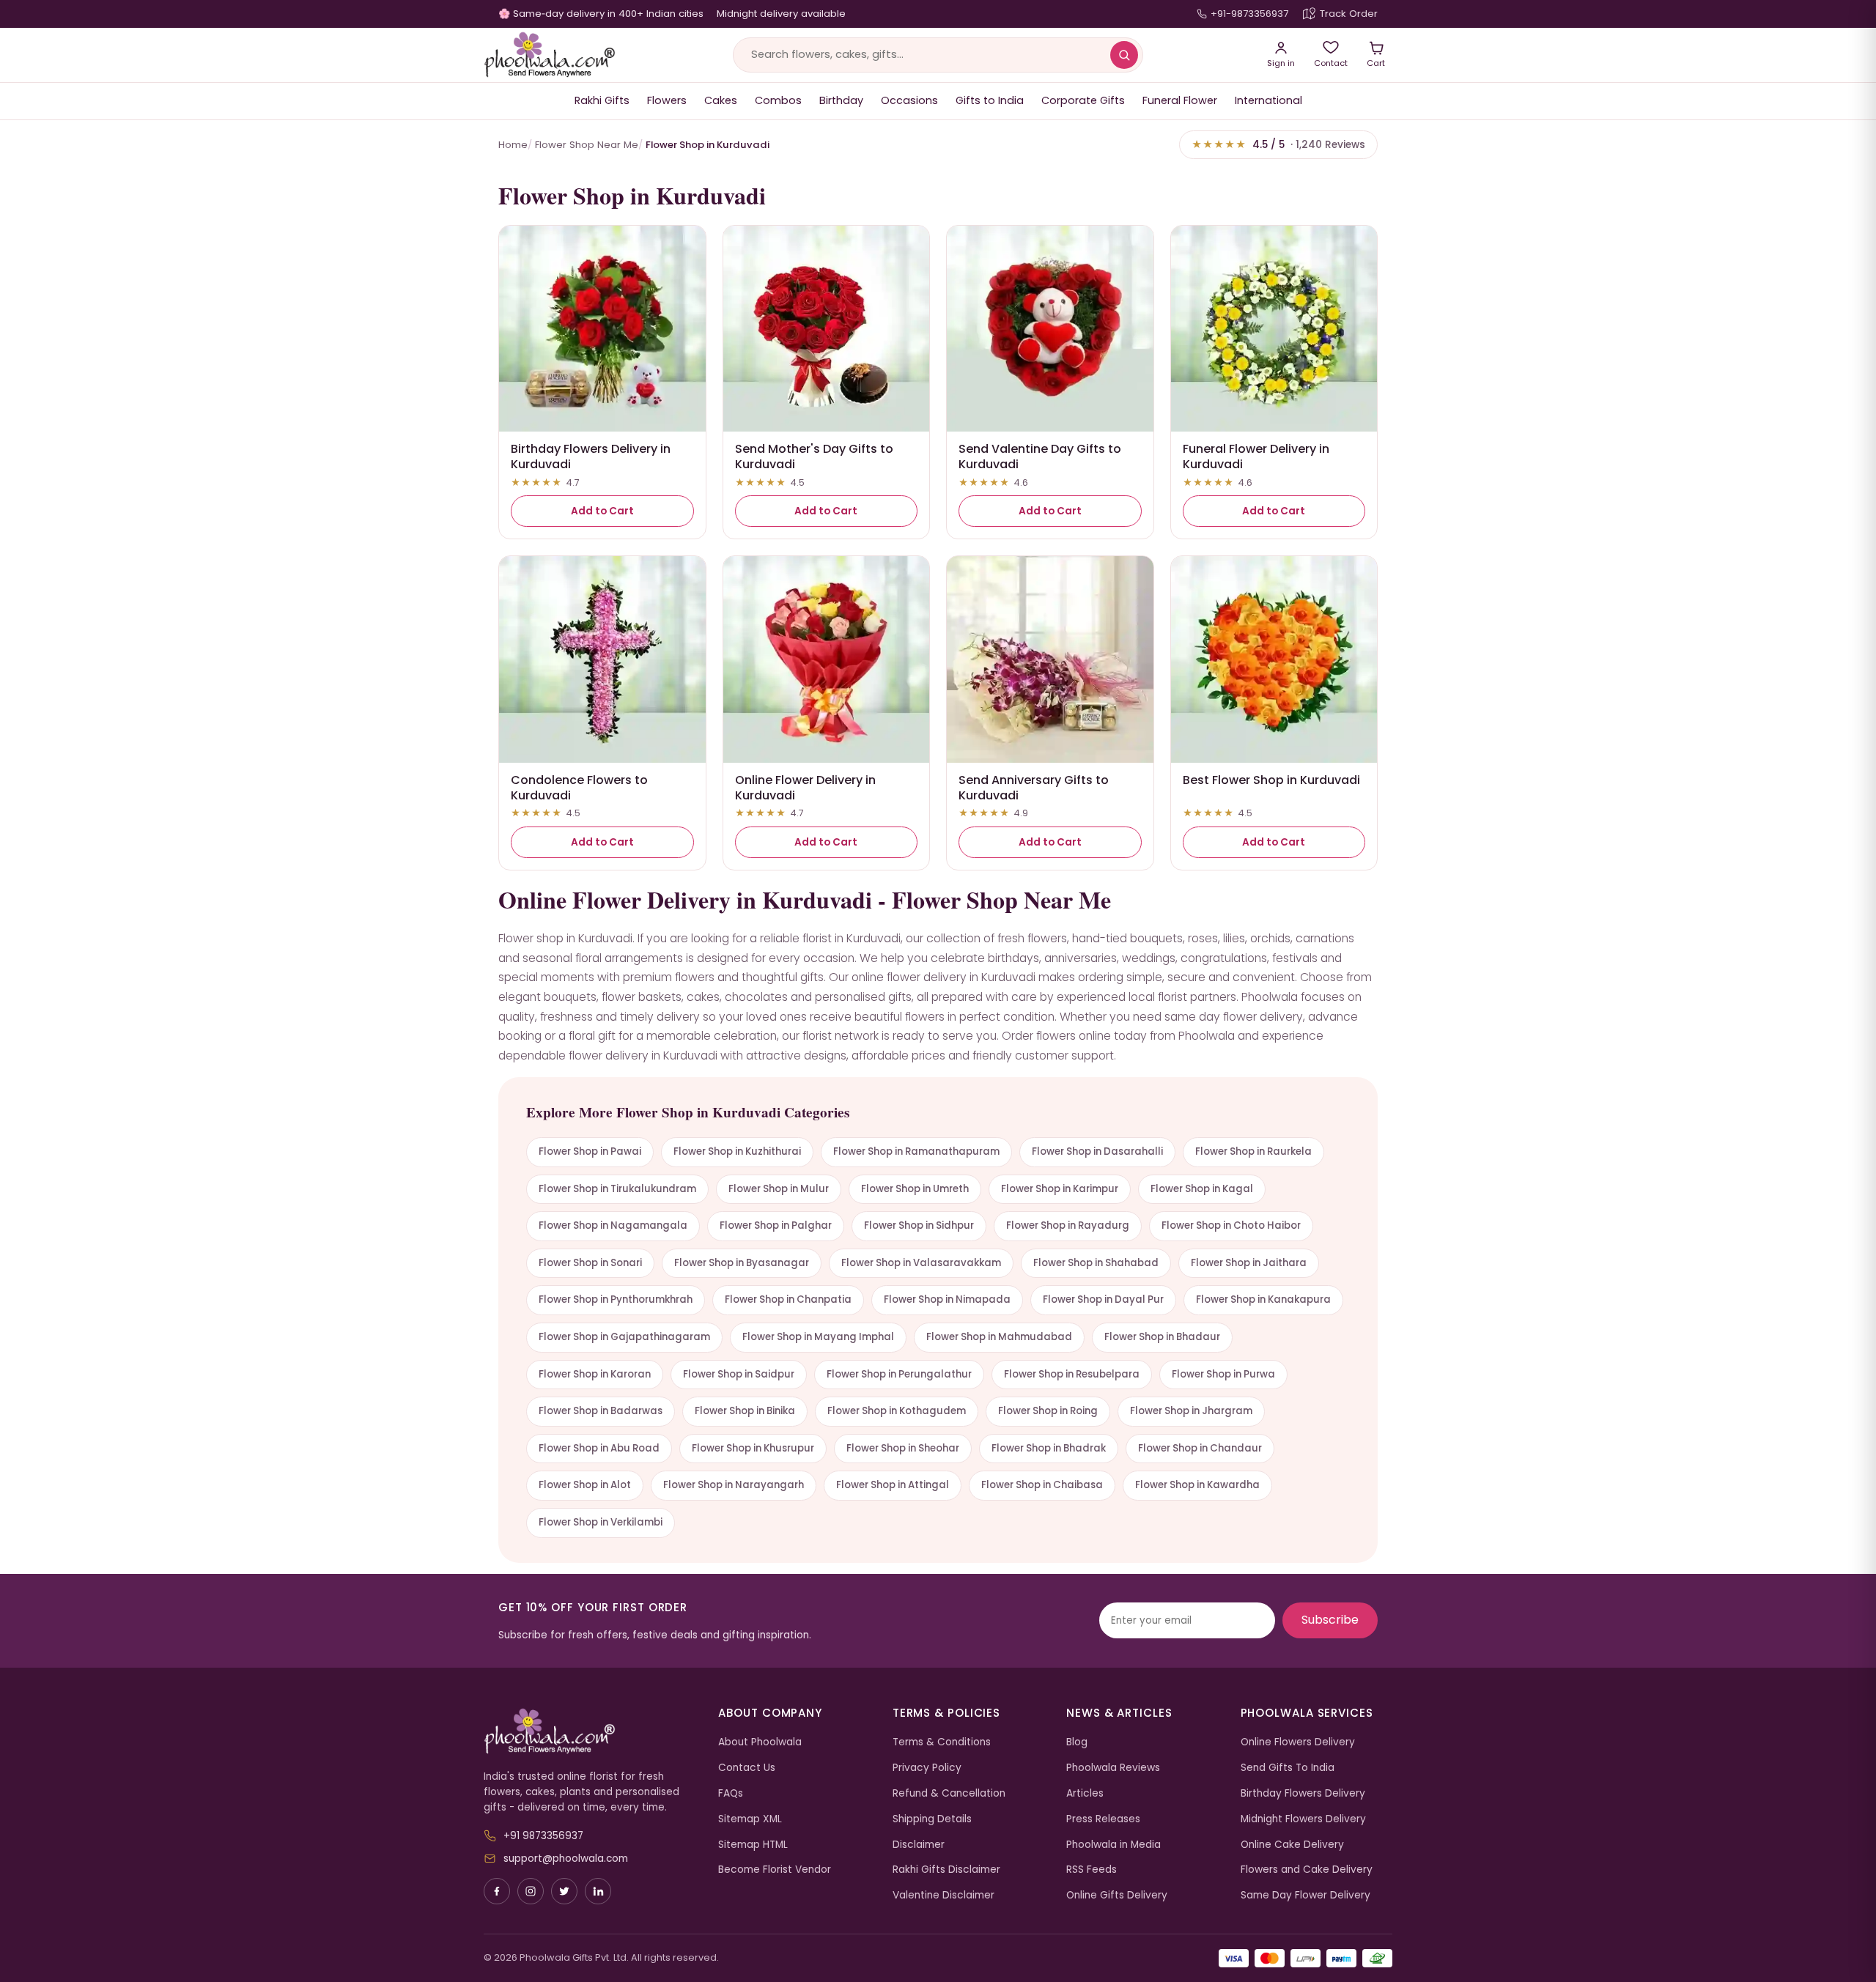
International (1268, 100)
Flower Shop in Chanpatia (788, 1299)
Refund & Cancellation (949, 1793)
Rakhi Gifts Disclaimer (946, 1870)
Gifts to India (990, 100)
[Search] (1124, 55)
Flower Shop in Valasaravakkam (921, 1263)
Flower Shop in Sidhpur (919, 1225)
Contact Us (747, 1768)
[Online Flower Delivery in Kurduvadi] (827, 659)
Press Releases (1103, 1819)
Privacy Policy (927, 1768)
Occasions (909, 100)
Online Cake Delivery (1292, 1845)
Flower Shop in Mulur (779, 1189)
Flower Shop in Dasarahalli (1097, 1151)
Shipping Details (932, 1819)
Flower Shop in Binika (745, 1411)
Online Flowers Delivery (1298, 1742)
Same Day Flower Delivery (1306, 1895)
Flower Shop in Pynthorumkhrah (616, 1299)
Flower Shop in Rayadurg (1068, 1225)
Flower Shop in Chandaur (1200, 1448)
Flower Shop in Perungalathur (899, 1374)
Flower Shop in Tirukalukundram (617, 1189)
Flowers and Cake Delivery (1307, 1870)
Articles (1085, 1793)
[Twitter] (564, 1891)
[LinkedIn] (598, 1891)
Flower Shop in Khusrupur (753, 1448)
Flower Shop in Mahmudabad (999, 1337)
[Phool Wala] (550, 55)
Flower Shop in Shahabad (1096, 1263)
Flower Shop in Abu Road (599, 1448)
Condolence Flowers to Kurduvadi (579, 788)
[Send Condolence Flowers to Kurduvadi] (602, 659)
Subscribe (1330, 1620)
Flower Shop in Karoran (595, 1374)
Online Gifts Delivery (1117, 1895)
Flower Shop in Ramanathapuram (916, 1151)
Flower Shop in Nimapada (947, 1299)
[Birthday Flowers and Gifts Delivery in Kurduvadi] (602, 329)
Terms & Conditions (942, 1742)
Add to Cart (602, 511)
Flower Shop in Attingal (893, 1485)
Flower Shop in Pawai (590, 1151)
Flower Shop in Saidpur (739, 1374)
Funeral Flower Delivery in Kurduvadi (1256, 456)
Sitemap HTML (753, 1845)
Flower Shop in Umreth (915, 1189)
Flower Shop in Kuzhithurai (737, 1151)
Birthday (841, 100)
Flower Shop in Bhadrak (1049, 1448)
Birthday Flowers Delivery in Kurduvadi (591, 456)
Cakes (721, 100)
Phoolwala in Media (1114, 1845)
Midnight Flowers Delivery (1303, 1819)
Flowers (667, 100)
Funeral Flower (1180, 100)
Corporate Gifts (1083, 100)
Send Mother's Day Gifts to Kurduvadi (814, 456)
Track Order (1349, 14)
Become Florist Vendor (775, 1870)
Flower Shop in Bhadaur (1162, 1337)
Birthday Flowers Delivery (1303, 1793)
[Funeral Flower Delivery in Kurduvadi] (1274, 329)
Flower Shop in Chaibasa (1042, 1485)
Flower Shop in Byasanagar (742, 1263)
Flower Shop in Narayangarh (734, 1485)
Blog (1077, 1742)
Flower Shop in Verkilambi (601, 1522)
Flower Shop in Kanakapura (1263, 1299)
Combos (778, 100)
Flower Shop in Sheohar (903, 1448)
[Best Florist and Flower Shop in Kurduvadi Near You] (1274, 659)
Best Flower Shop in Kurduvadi (1271, 780)
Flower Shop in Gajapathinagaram (624, 1337)
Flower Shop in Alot (585, 1485)
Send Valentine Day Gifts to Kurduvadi (1040, 456)
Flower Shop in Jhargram (1191, 1411)
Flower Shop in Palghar (776, 1225)
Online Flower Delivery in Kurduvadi (805, 788)
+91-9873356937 (1249, 14)
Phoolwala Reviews (1113, 1768)
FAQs (731, 1793)
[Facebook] (497, 1891)
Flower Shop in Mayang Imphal (818, 1337)
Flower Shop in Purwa (1223, 1374)
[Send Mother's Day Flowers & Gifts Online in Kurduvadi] (827, 329)
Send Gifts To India (1288, 1768)
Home (513, 145)
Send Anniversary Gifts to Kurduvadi (1034, 788)
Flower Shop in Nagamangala (613, 1225)
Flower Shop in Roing (1048, 1411)
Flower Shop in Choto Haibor (1231, 1225)
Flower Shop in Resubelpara (1072, 1374)
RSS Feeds (1092, 1870)
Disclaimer (919, 1845)
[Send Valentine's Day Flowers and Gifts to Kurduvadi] (1050, 329)
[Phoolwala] (590, 1731)
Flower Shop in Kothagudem (897, 1411)
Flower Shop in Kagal (1202, 1189)
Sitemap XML (750, 1819)
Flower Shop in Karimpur (1060, 1189)
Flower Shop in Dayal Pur (1103, 1299)
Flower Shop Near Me (587, 145)
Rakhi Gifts (602, 100)
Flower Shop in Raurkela (1253, 1151)
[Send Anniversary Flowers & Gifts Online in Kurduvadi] (1050, 659)
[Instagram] (531, 1891)
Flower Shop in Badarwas (601, 1411)
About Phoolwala (760, 1742)
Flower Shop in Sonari (590, 1263)
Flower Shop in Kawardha (1197, 1485)
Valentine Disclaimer (943, 1895)
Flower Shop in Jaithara (1249, 1263)
